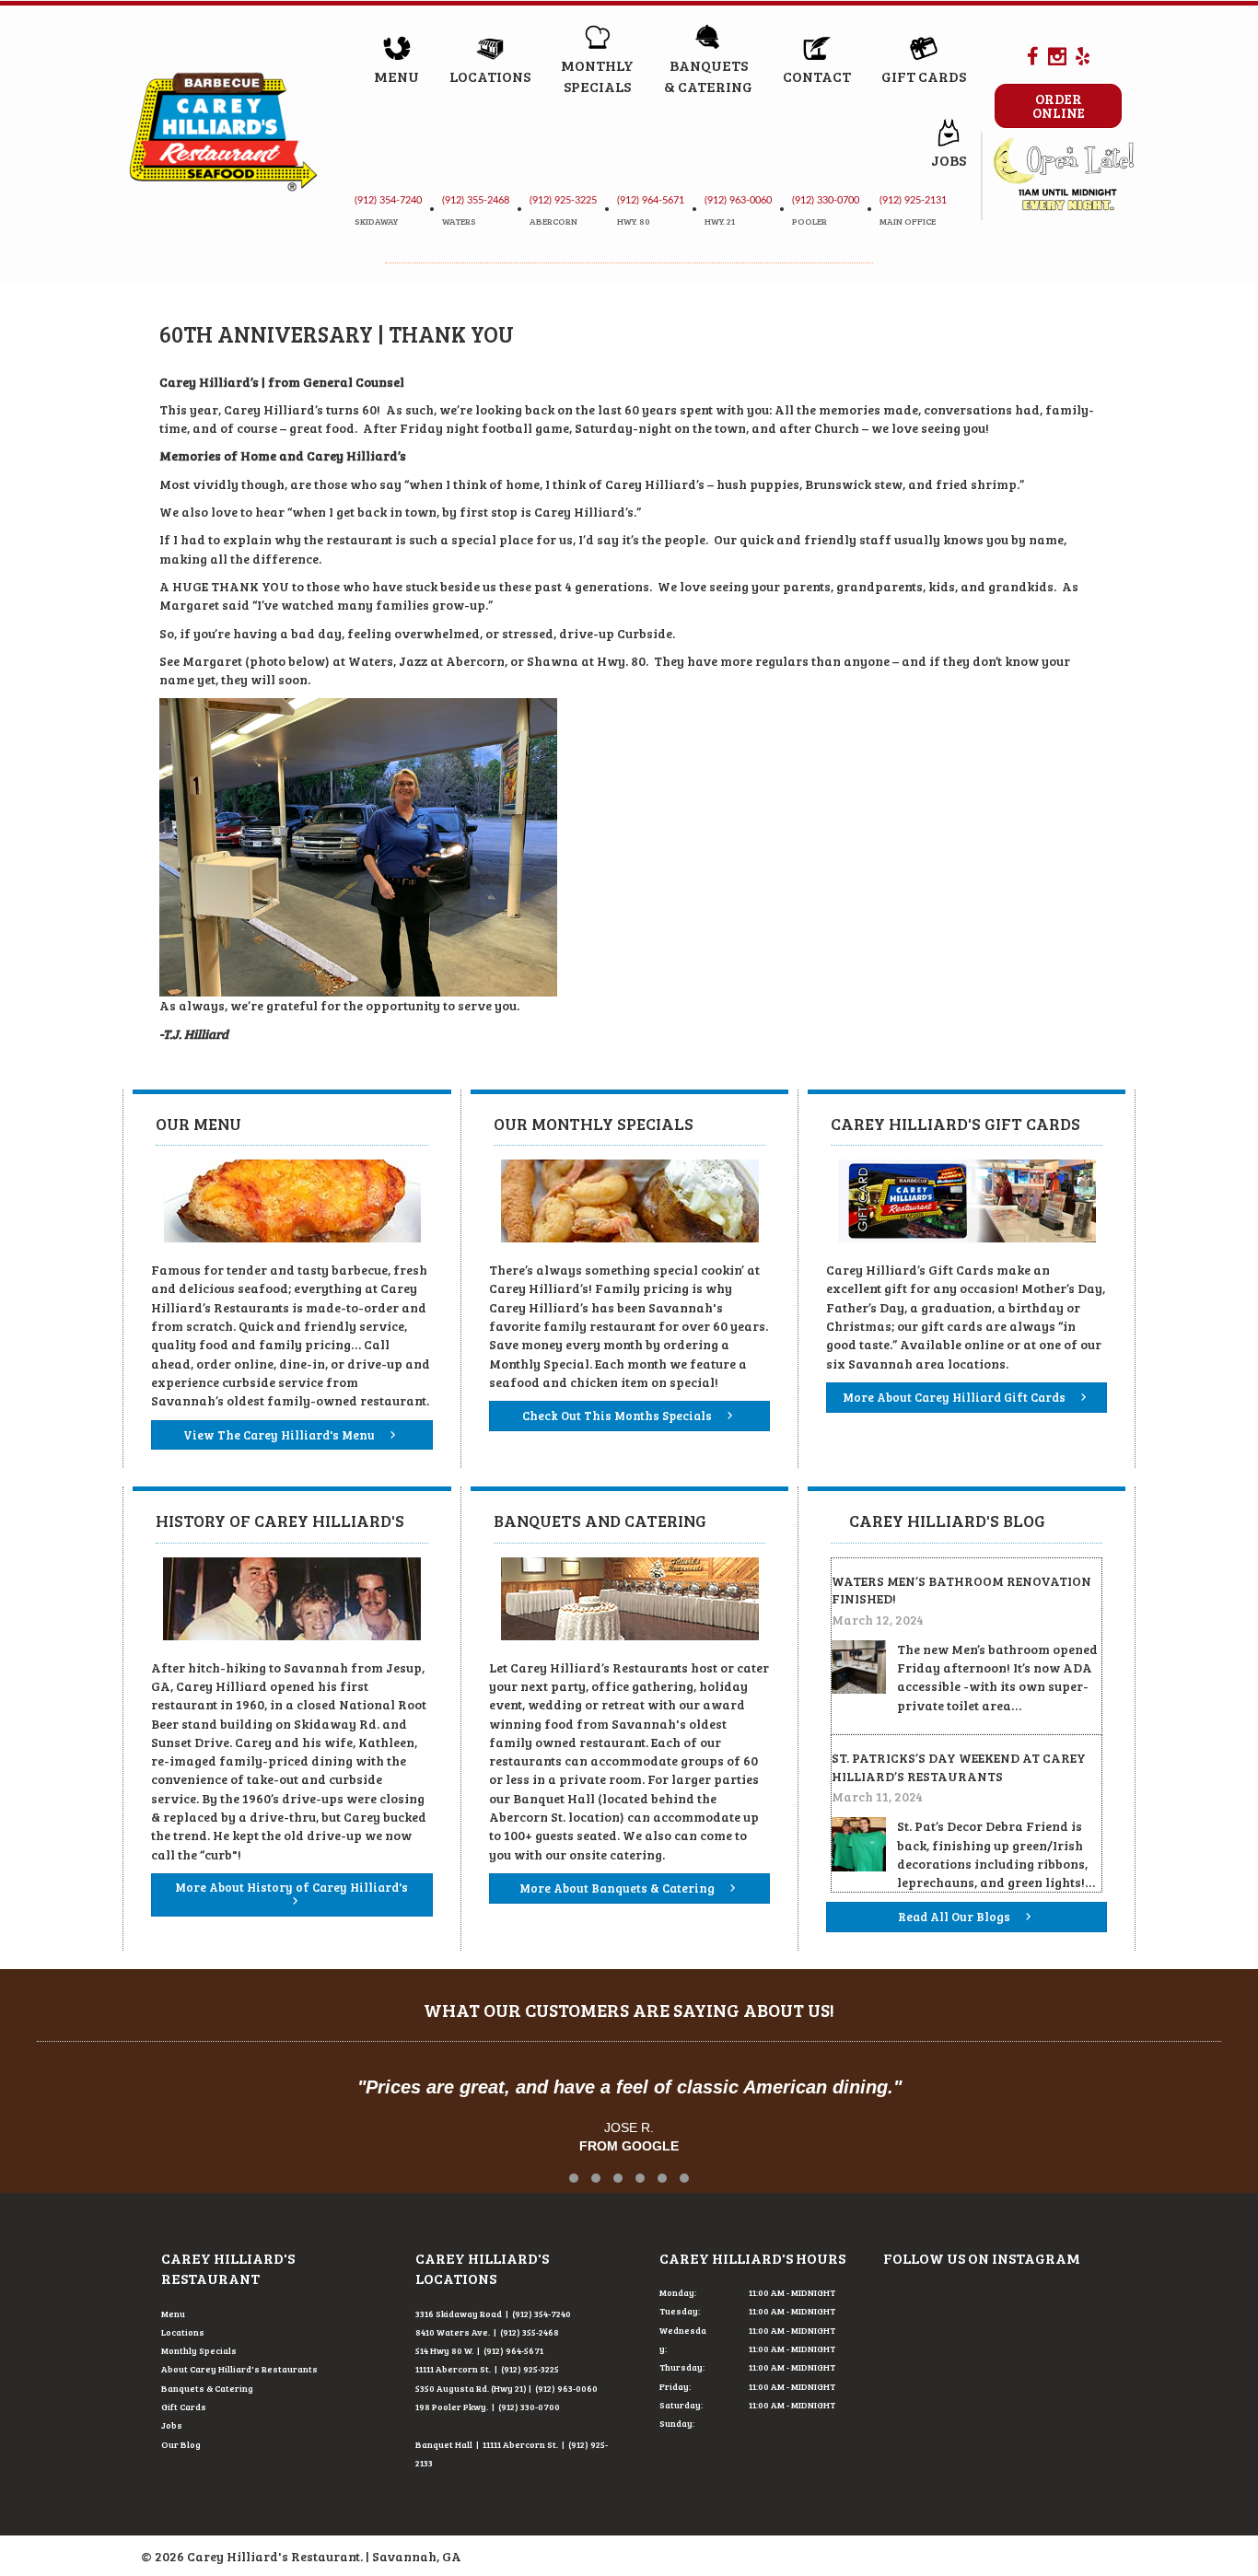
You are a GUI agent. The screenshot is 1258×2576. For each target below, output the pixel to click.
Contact (817, 76)
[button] (574, 2178)
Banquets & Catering (207, 2388)
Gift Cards (924, 76)
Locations (490, 76)
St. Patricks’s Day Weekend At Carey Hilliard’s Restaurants (959, 1767)
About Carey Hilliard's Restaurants (239, 2369)
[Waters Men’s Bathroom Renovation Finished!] (859, 1666)
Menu (396, 76)
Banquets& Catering (708, 76)
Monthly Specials (199, 2350)
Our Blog (181, 2444)
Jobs (949, 160)
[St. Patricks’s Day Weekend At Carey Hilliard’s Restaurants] (859, 1842)
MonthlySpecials (597, 76)
